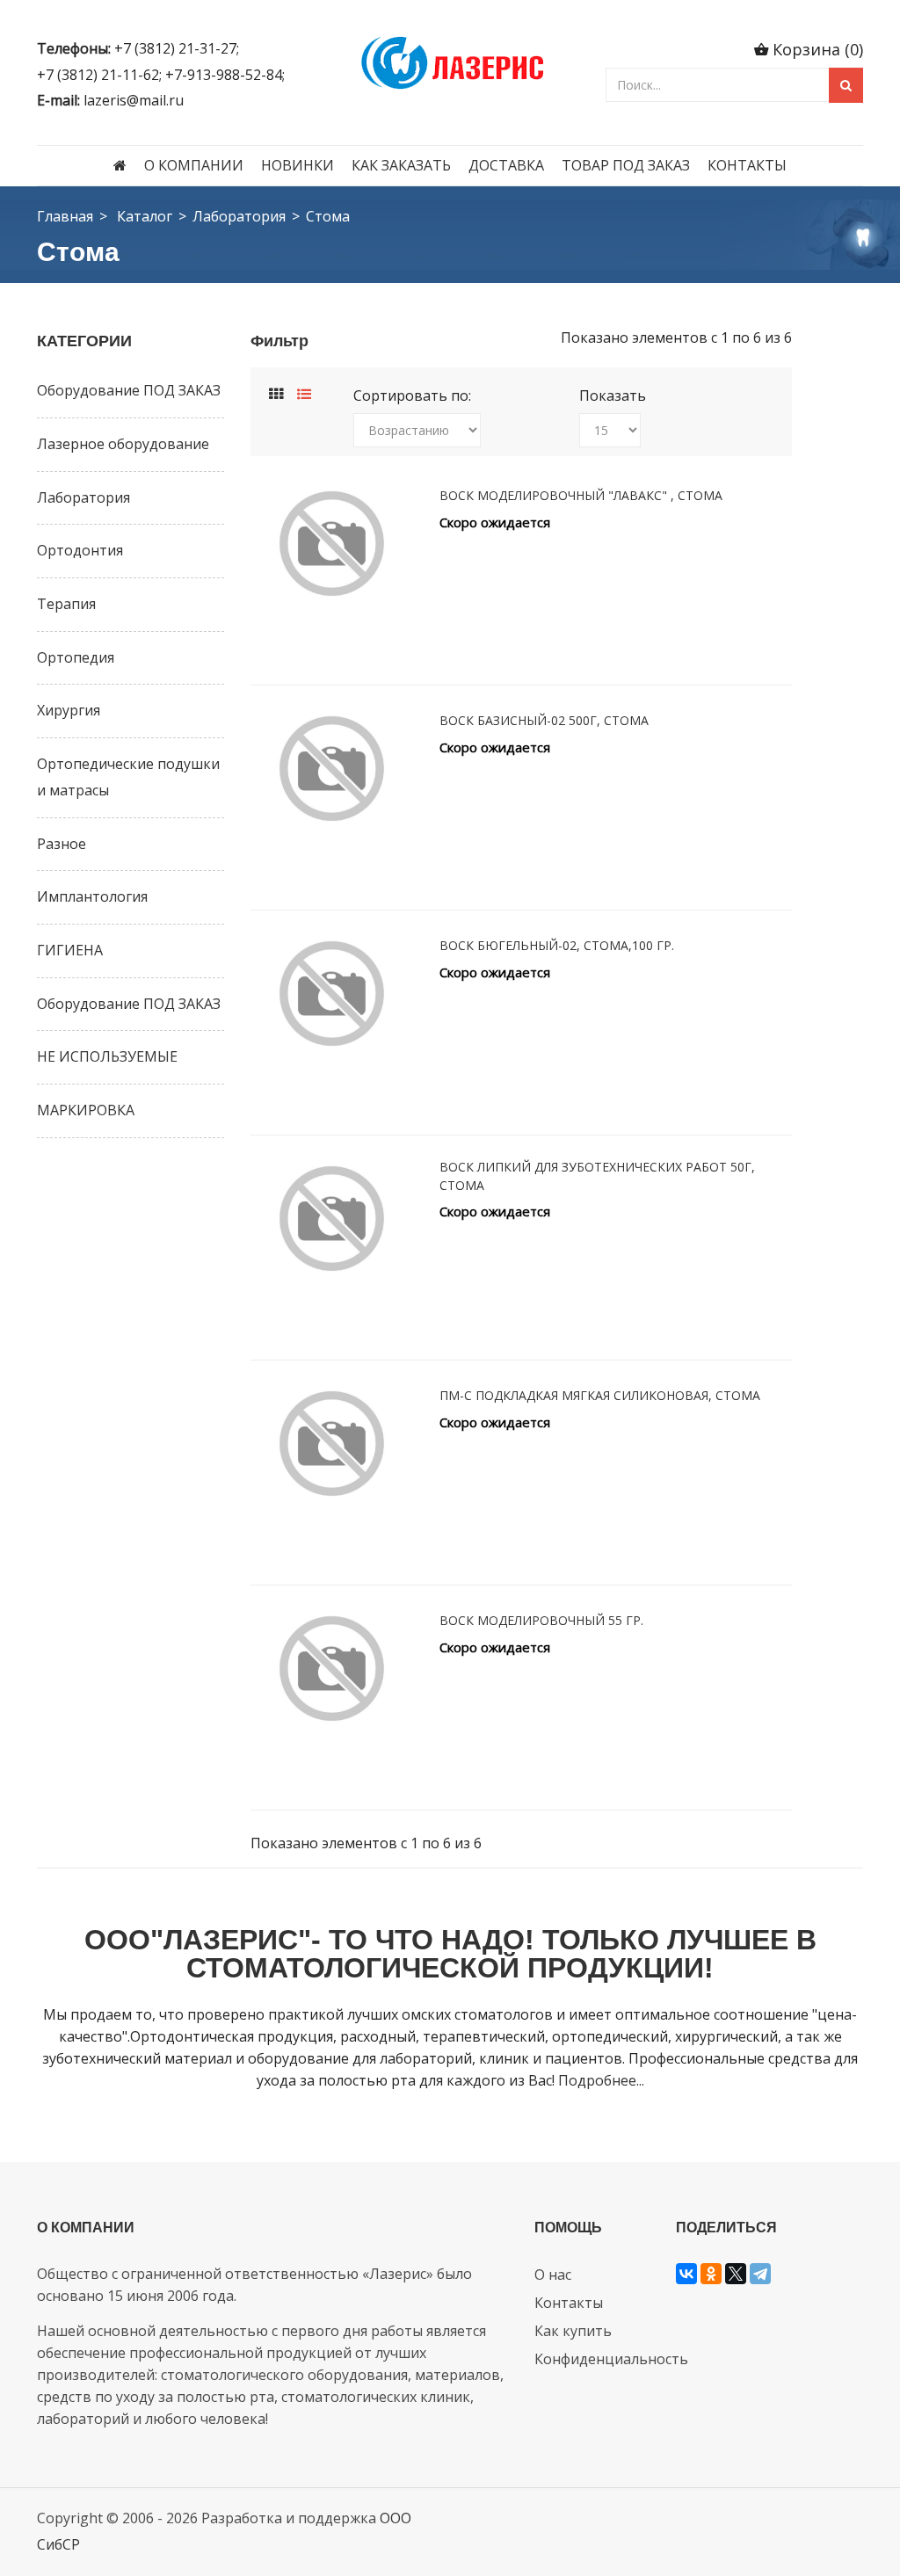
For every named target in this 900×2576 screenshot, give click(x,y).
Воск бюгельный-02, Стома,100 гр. (557, 945)
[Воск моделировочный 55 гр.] (332, 1669)
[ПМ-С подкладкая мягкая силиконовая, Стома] (332, 1444)
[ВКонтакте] (686, 2274)
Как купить (573, 2331)
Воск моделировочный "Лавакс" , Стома (581, 495)
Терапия (66, 604)
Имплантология (92, 896)
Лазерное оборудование (123, 444)
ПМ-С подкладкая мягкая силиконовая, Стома (600, 1395)
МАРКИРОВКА (86, 1110)
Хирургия (69, 710)
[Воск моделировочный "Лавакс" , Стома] (332, 544)
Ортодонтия (80, 550)
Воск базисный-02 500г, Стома (544, 720)
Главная (65, 216)
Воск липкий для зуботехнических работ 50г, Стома (597, 1176)
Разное (62, 844)
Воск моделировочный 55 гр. (541, 1620)
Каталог (145, 216)
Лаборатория (239, 216)
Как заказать (401, 165)
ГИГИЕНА (70, 950)
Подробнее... (601, 2080)
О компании (194, 165)
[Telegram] (760, 2274)
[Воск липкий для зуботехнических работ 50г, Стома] (332, 1219)
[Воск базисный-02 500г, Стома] (332, 769)
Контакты (747, 165)
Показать (613, 395)
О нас (553, 2275)
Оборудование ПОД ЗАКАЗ (129, 390)
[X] (736, 2274)
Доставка (506, 165)
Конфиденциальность (611, 2359)
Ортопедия (76, 657)
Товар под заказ (626, 165)
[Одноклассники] (711, 2274)
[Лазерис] (450, 60)
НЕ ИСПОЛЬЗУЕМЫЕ (107, 1056)
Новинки (298, 165)
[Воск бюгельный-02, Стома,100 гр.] (332, 994)
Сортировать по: (412, 395)
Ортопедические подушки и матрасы (128, 777)
